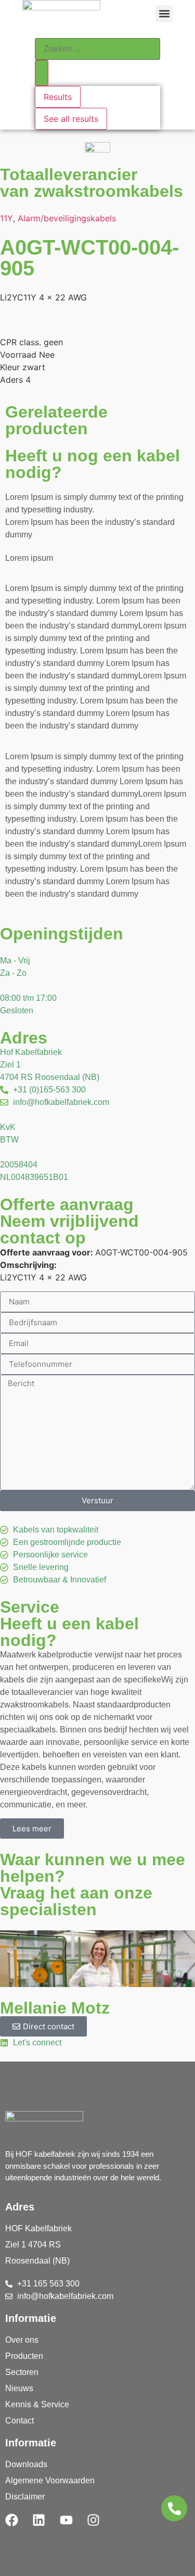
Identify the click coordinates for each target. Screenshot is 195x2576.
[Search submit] (42, 73)
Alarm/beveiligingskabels (67, 218)
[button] (164, 14)
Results (58, 97)
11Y (6, 218)
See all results (71, 119)
